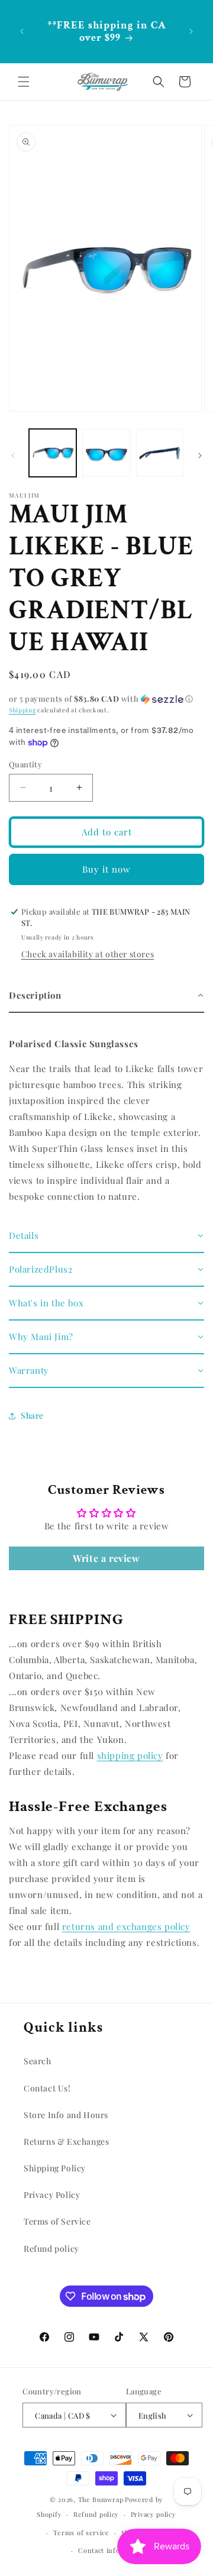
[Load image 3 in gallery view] (160, 453)
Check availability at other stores (88, 954)
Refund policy (51, 2249)
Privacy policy (154, 2514)
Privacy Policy (52, 2195)
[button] (24, 82)
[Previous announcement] (22, 31)
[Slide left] (13, 456)
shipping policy (130, 1755)
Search (38, 2061)
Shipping (22, 710)
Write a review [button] (106, 1558)
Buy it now (106, 869)
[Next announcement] (191, 31)
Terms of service (81, 2533)
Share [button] (32, 1415)
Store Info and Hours (66, 2115)
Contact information (112, 2550)
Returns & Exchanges (66, 2141)
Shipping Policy (55, 2168)
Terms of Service (57, 2221)
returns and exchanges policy (126, 1926)
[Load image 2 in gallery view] (106, 453)
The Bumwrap (101, 2499)
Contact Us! (47, 2088)
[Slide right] (200, 456)
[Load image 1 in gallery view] (53, 453)
